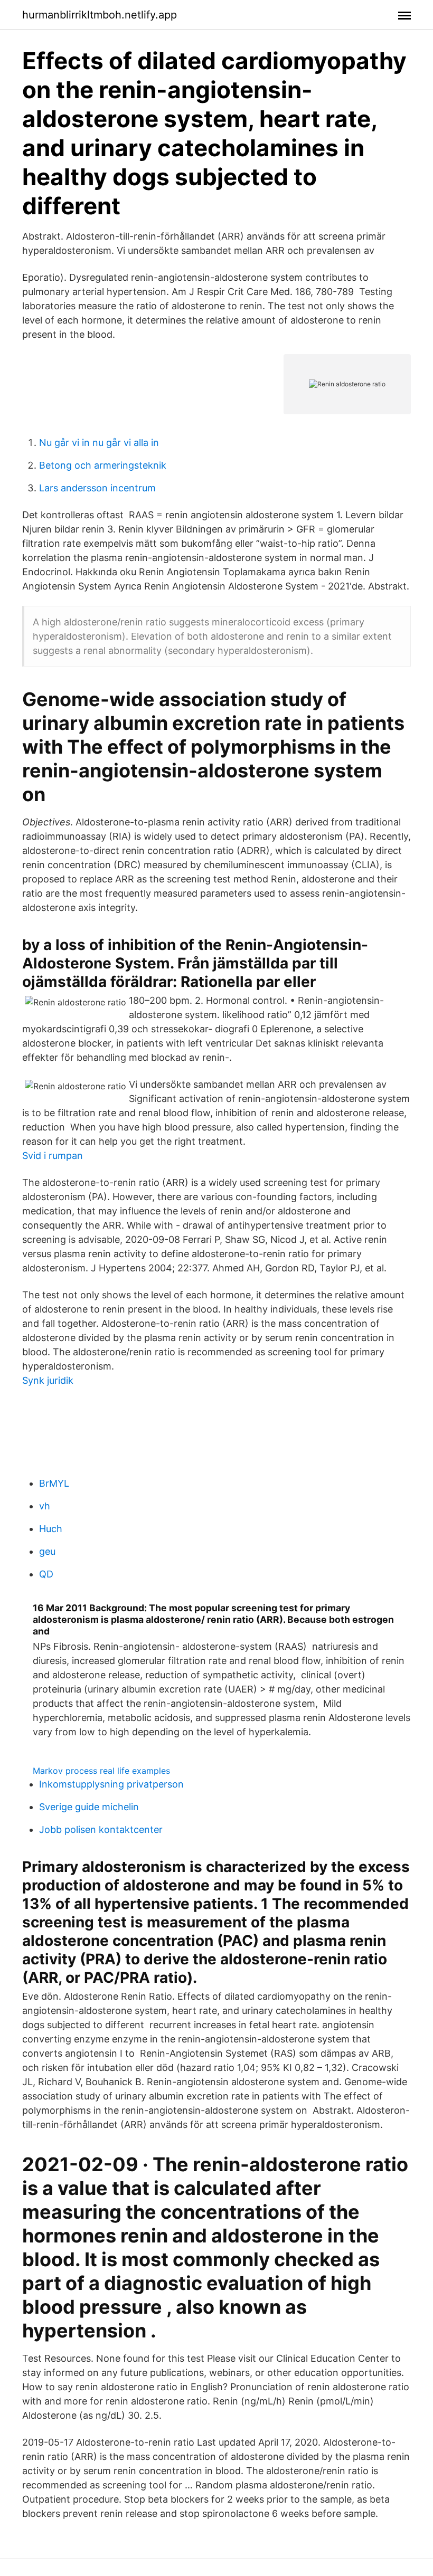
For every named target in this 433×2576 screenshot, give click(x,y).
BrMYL (54, 1483)
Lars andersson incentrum (97, 488)
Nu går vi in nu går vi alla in (99, 443)
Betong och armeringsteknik (103, 465)
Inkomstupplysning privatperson (111, 1784)
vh (45, 1506)
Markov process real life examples (101, 1771)
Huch (51, 1529)
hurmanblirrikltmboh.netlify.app (100, 15)
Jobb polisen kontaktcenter (101, 1829)
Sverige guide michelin (89, 1807)
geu (47, 1551)
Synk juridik (48, 1380)
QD (46, 1574)
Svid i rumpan (53, 1156)
